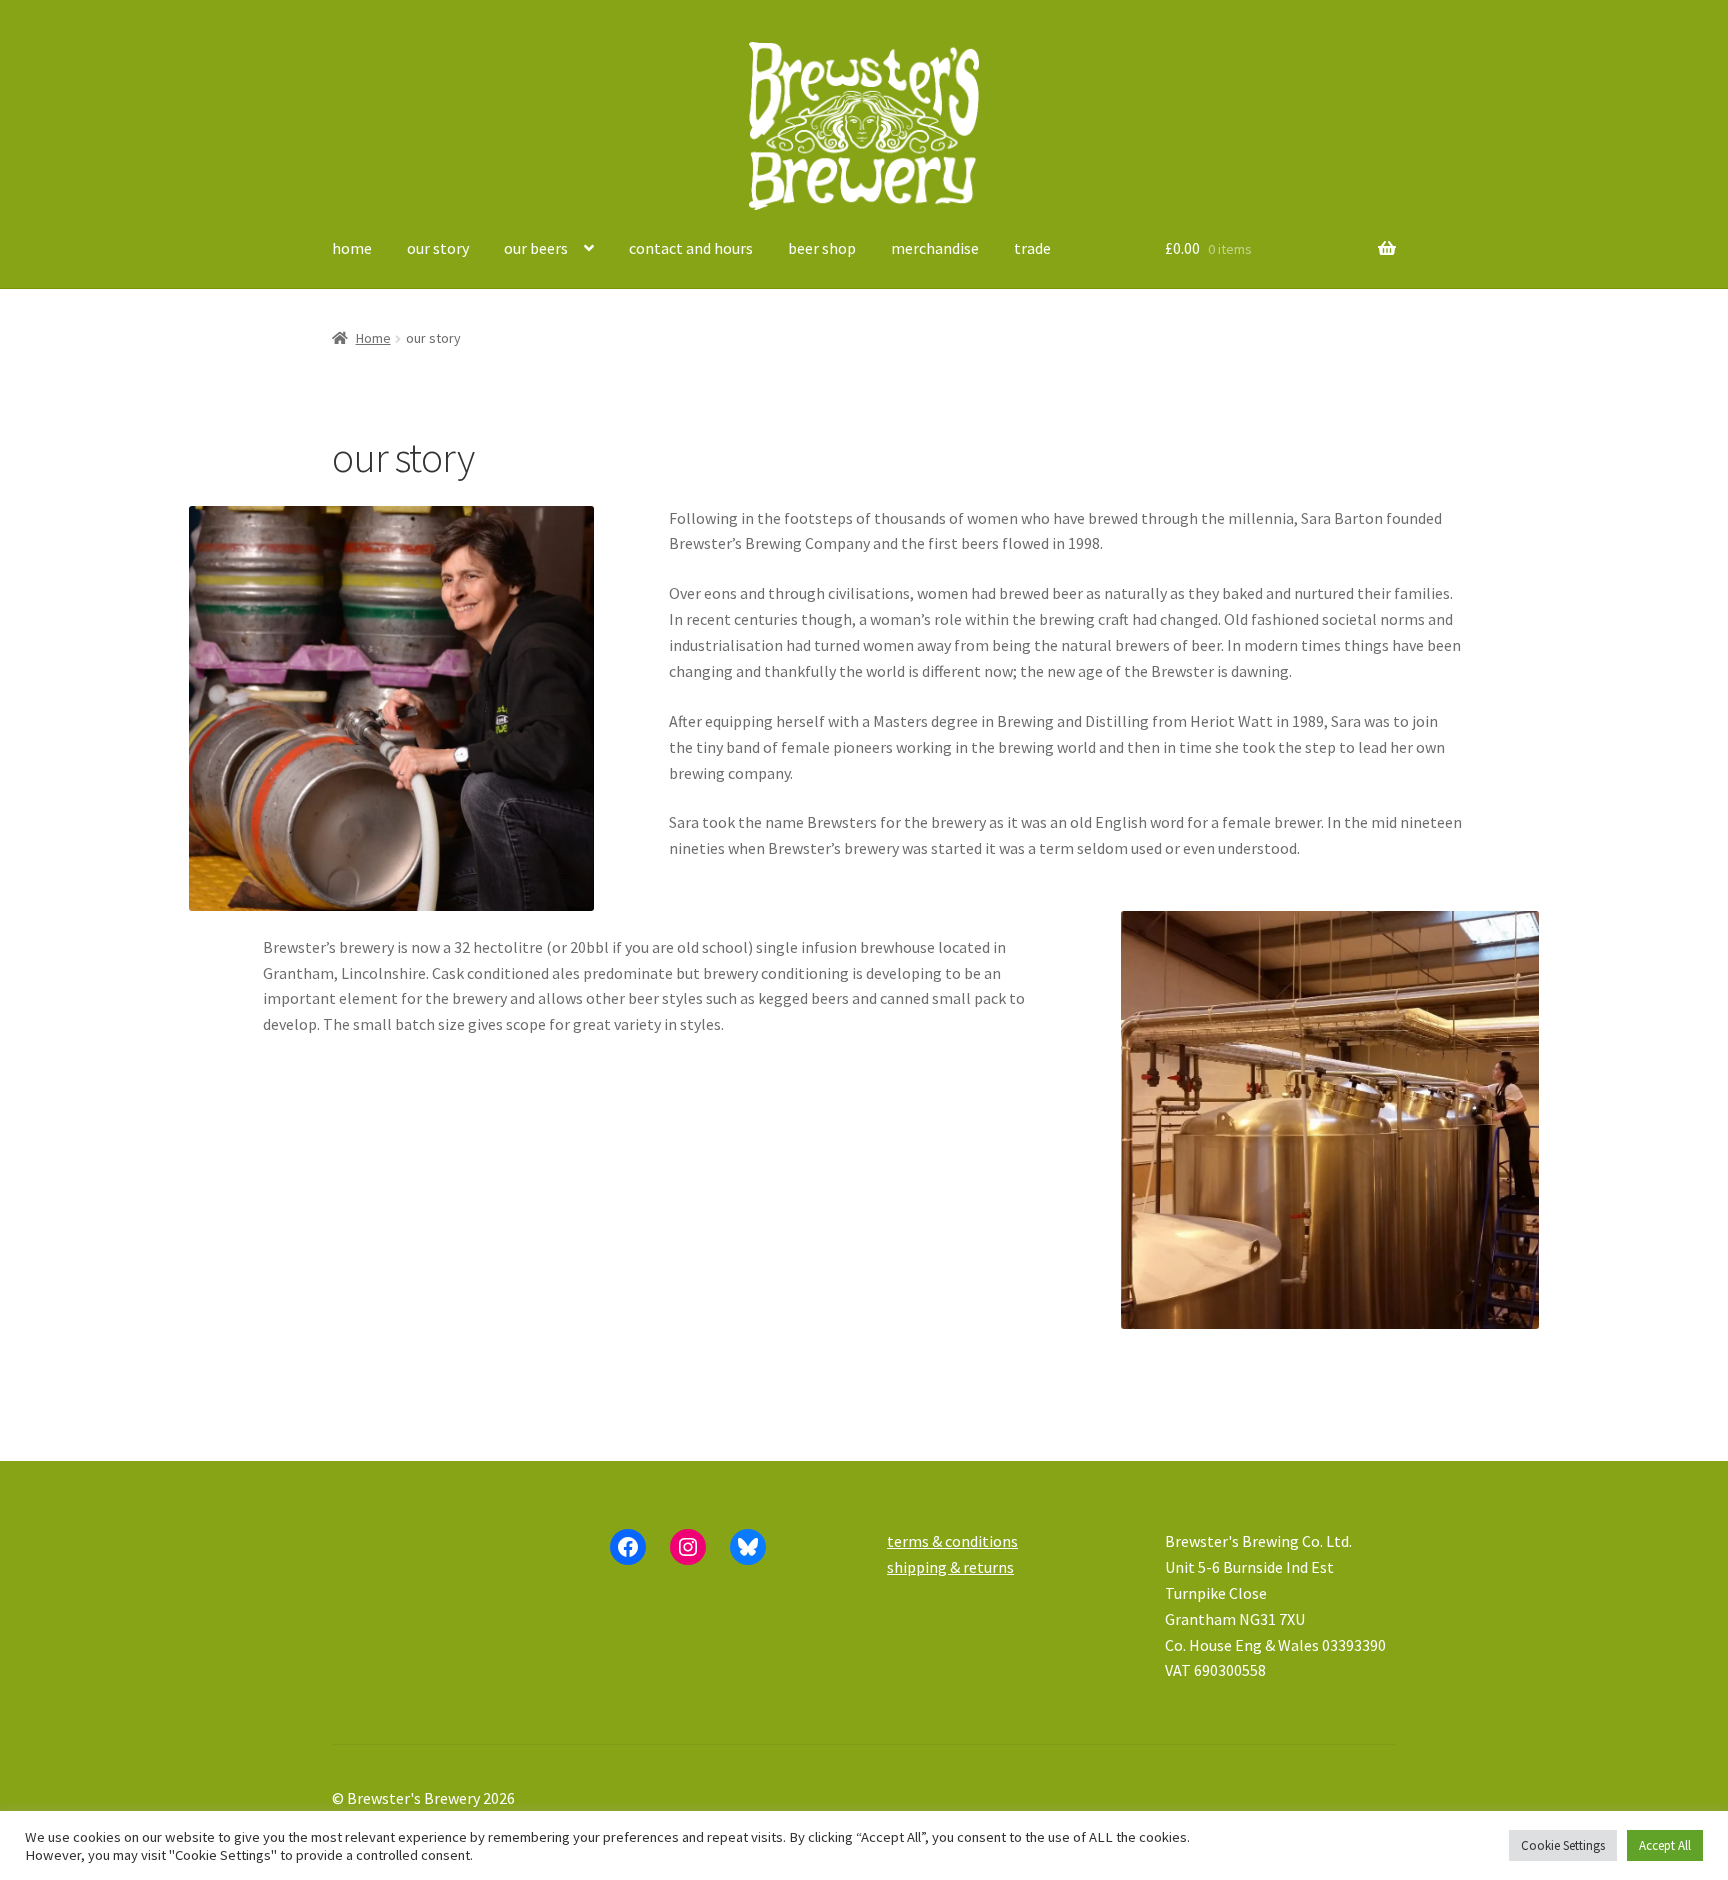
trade (1032, 248)
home (352, 248)
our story (438, 248)
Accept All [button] (1665, 1845)
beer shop (822, 248)
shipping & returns (950, 1567)
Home (373, 338)
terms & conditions (952, 1541)
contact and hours (691, 248)
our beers (536, 248)
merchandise (935, 248)
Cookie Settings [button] (1563, 1845)
